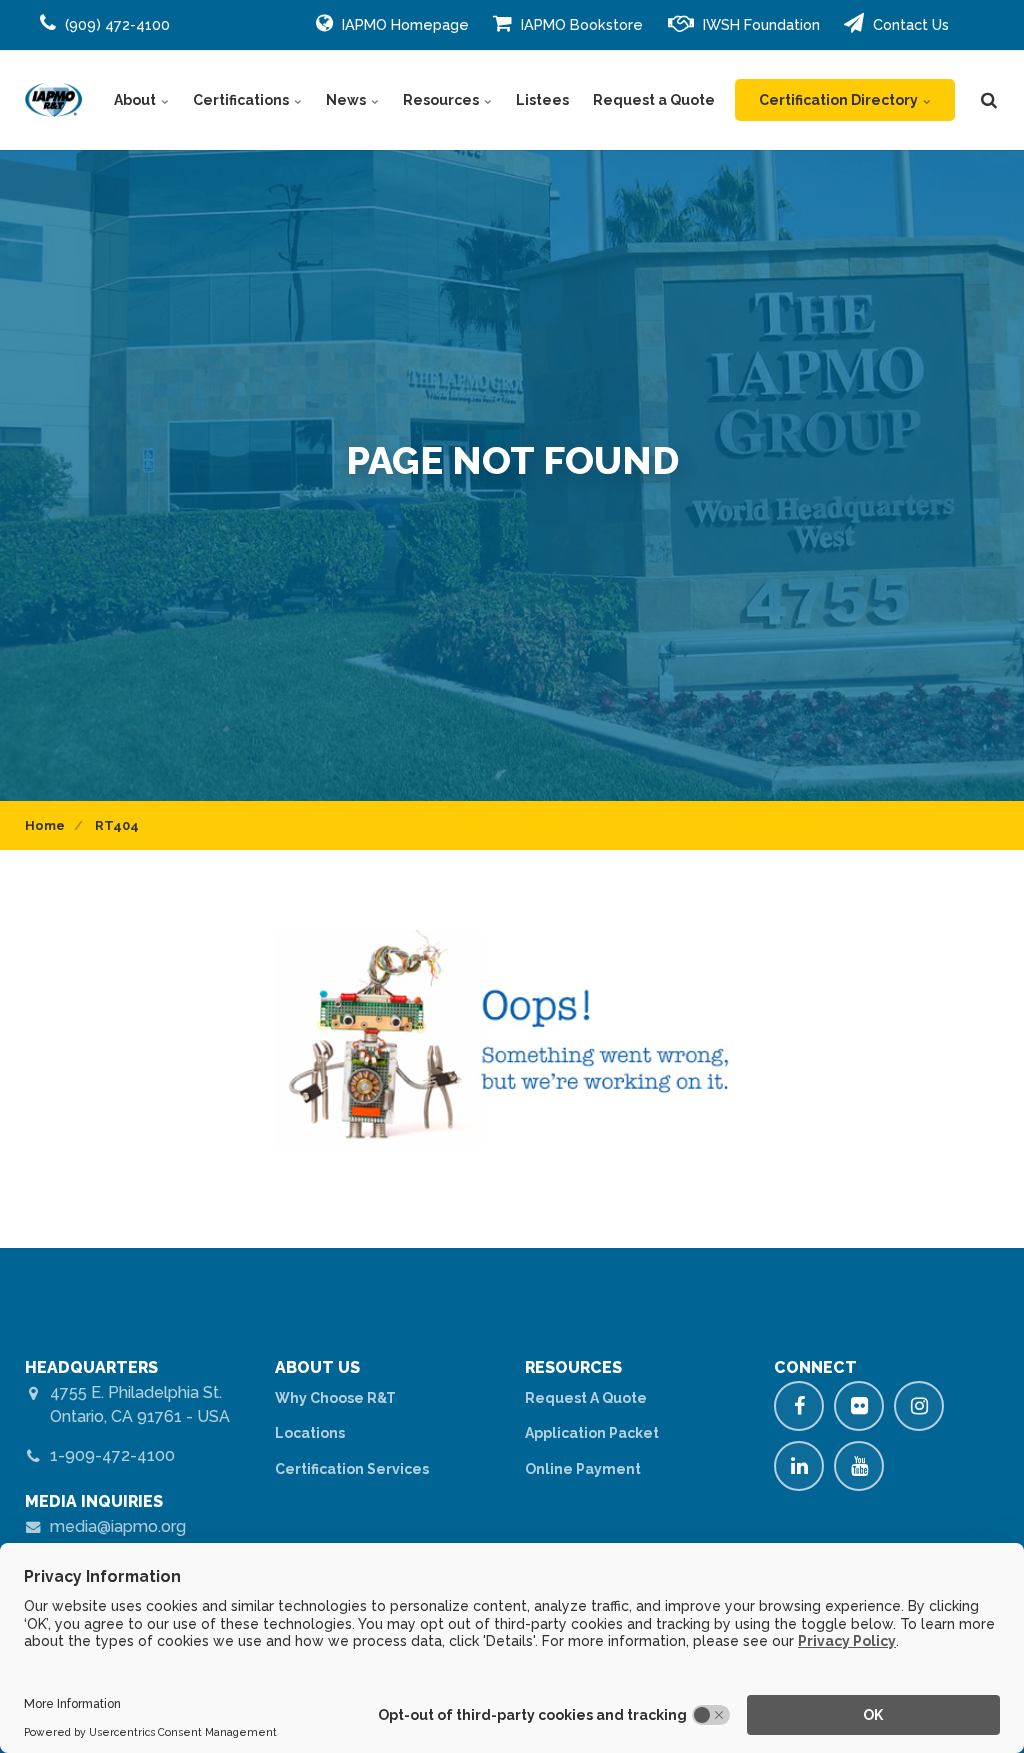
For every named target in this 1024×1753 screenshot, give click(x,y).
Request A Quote (586, 1398)
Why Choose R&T (335, 1398)
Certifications (242, 100)
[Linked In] (799, 1466)
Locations (310, 1433)
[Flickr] (859, 1406)
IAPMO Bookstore (580, 24)
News (347, 100)
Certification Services (352, 1469)
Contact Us (909, 24)
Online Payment (583, 1469)
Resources (442, 100)
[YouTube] (859, 1466)
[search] (989, 100)
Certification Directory (840, 100)
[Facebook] (799, 1406)
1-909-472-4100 (112, 1455)
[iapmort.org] (53, 100)
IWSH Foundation (759, 24)
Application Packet (592, 1433)
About (136, 100)
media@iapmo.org (118, 1526)
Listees (542, 100)
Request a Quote (654, 100)
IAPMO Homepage (403, 24)
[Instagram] (919, 1406)
